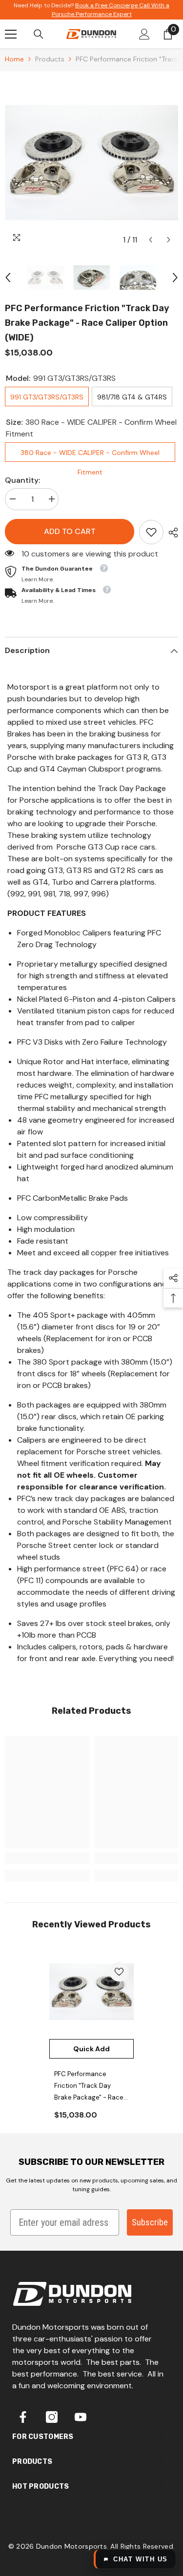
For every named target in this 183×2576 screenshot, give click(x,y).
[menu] (11, 34)
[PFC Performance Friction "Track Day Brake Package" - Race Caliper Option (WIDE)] (91, 1992)
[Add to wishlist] (119, 1972)
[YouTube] (81, 2417)
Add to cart (67, 531)
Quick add (91, 2049)
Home (14, 59)
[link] (151, 532)
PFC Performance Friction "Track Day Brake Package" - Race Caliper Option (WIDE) (89, 2087)
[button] (151, 240)
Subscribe (150, 2222)
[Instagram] (52, 2417)
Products (50, 59)
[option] (91, 163)
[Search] (39, 34)
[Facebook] (23, 2417)
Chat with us (141, 2559)
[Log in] (144, 34)
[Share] (171, 533)
